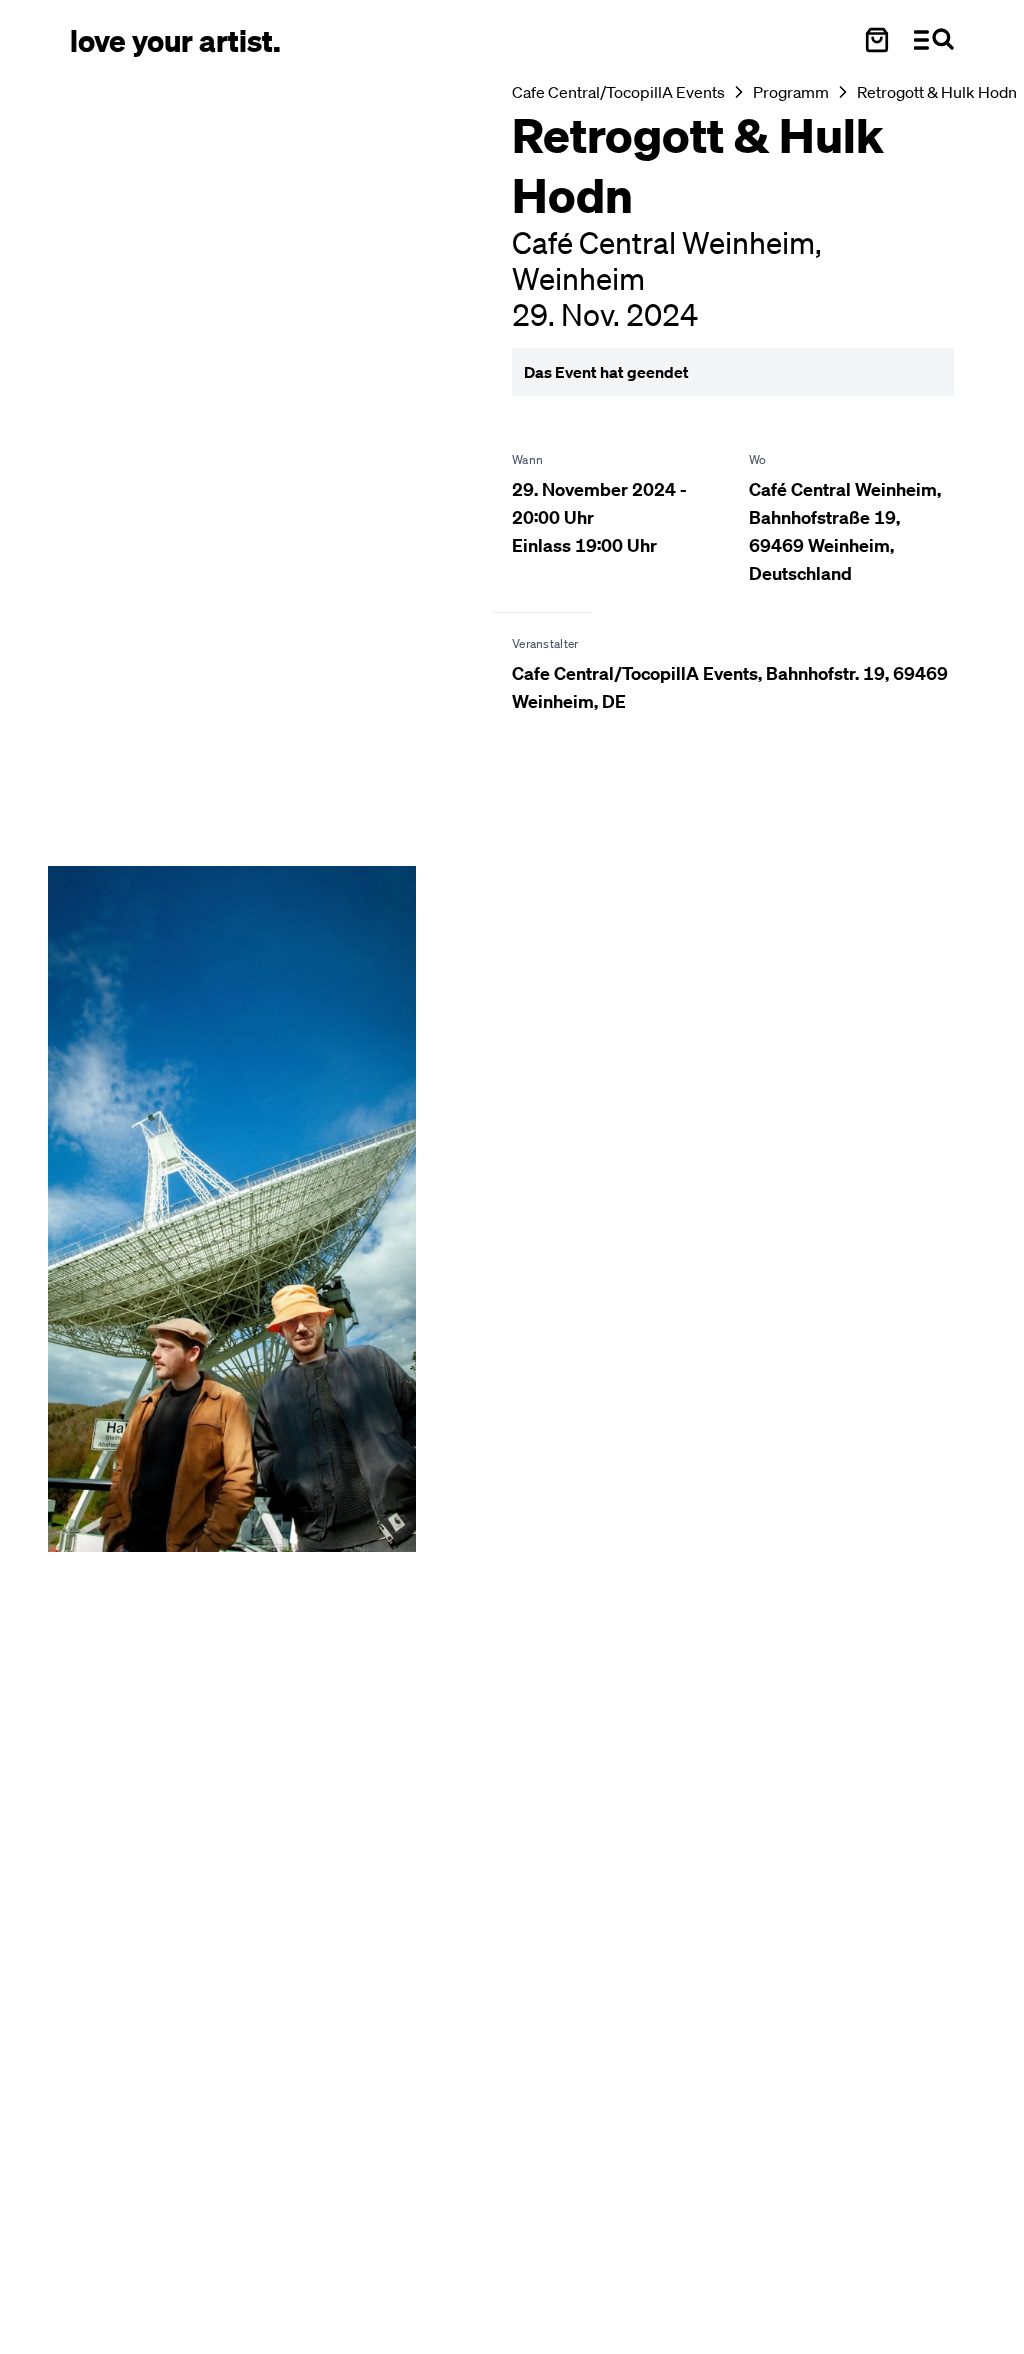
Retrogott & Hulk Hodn (937, 92)
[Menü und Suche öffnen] (934, 40)
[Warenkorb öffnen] (877, 40)
